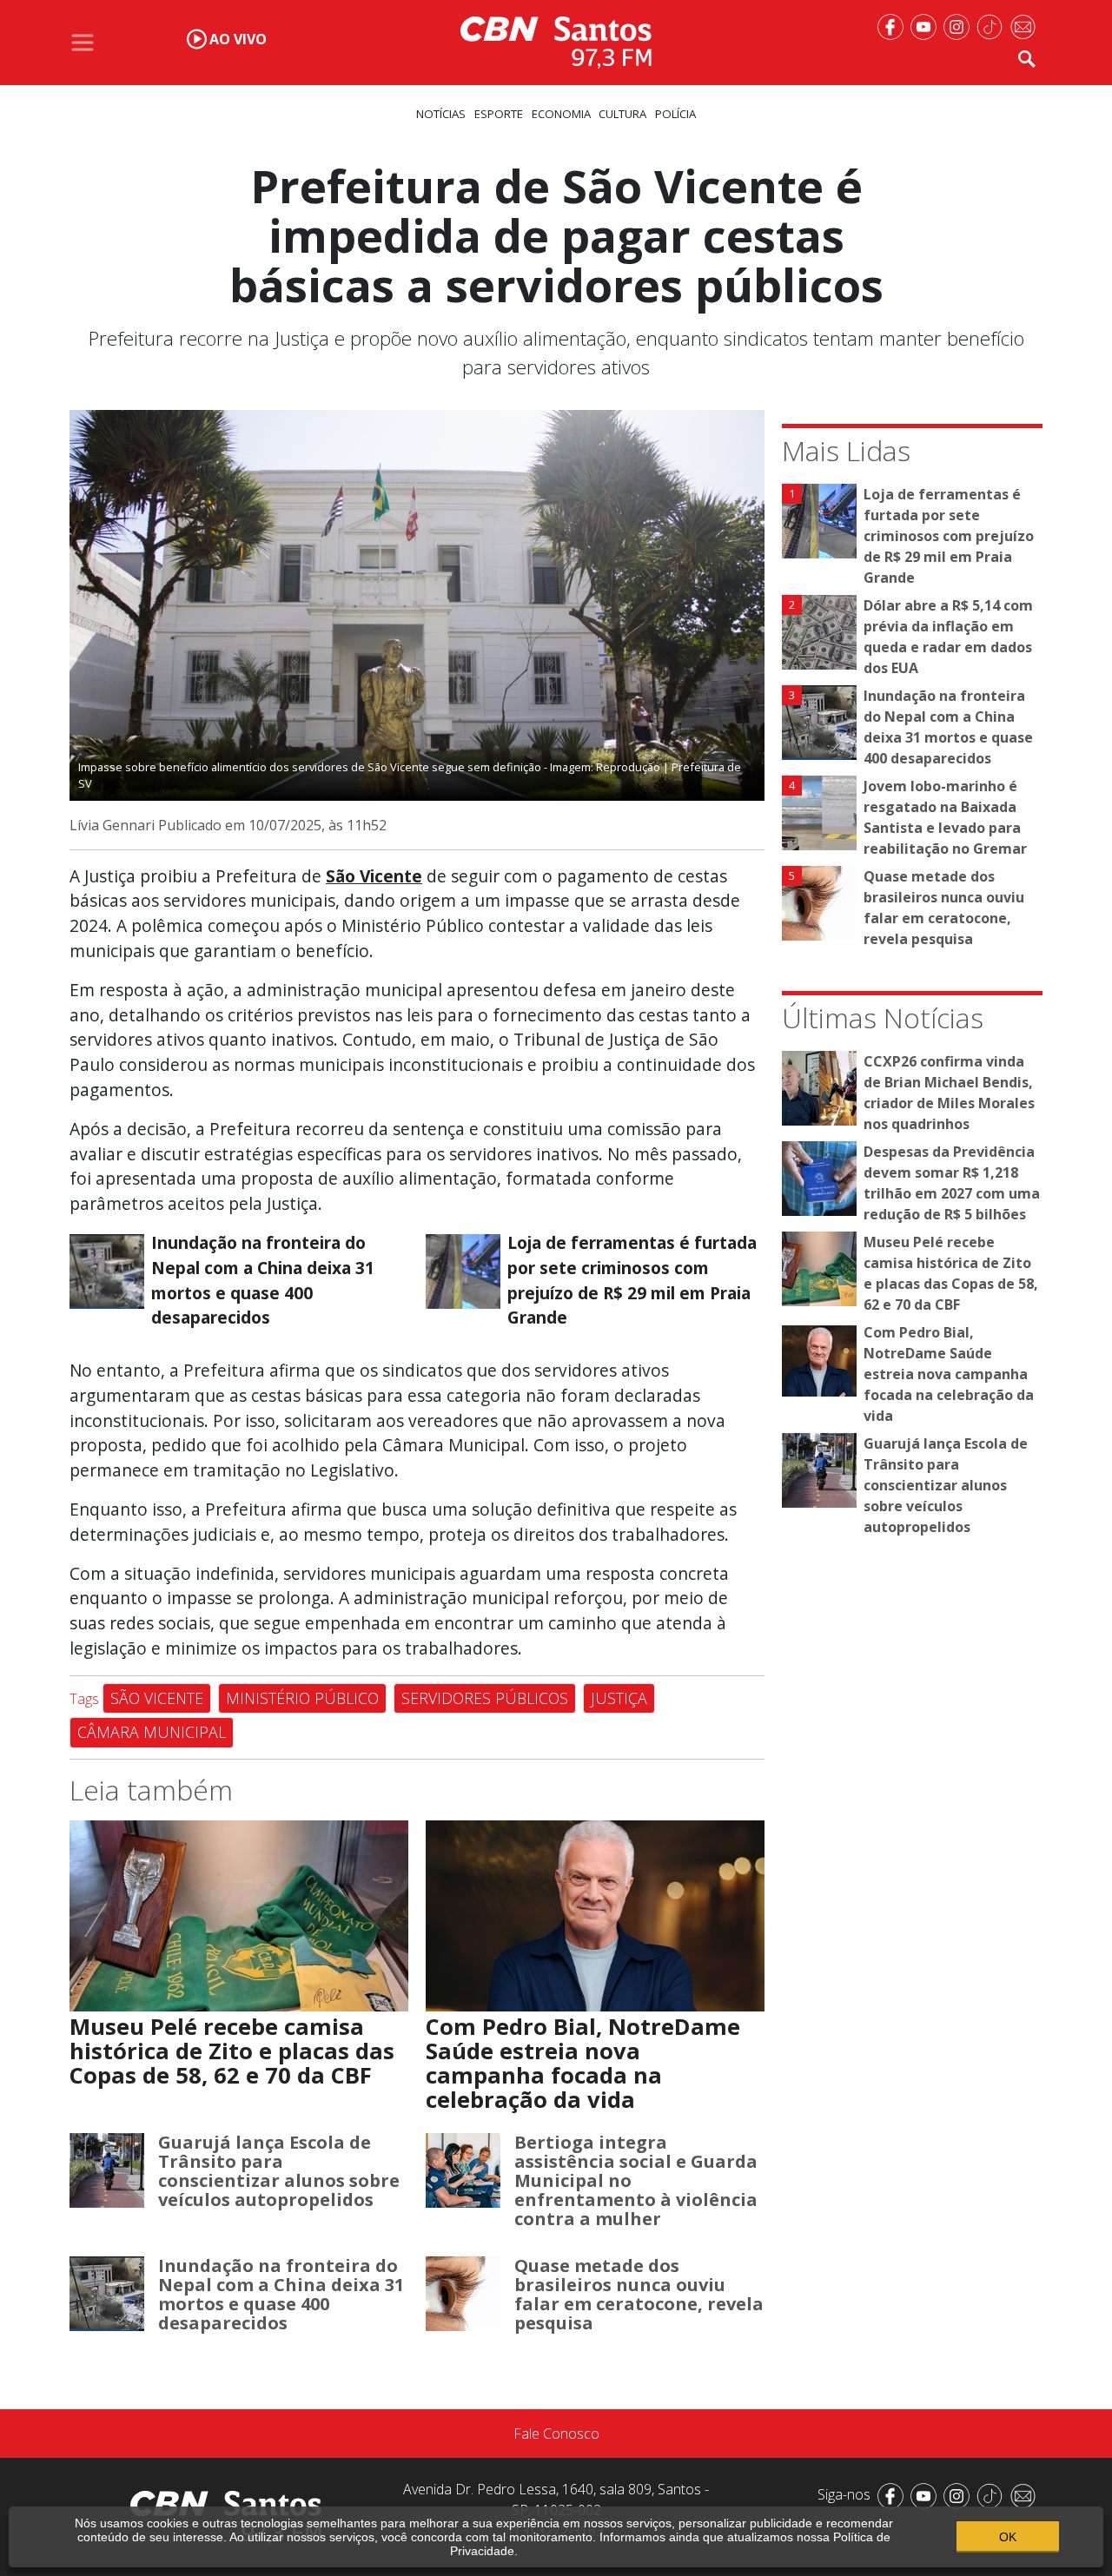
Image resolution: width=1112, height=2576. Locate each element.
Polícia (675, 114)
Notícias (441, 114)
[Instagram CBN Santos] (960, 25)
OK (1008, 2537)
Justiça (619, 1698)
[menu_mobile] (83, 43)
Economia (561, 114)
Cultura (622, 114)
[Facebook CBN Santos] (894, 25)
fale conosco (556, 2434)
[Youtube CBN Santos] (927, 25)
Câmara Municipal (152, 1732)
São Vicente (374, 876)
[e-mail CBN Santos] (1026, 25)
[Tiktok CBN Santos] (993, 25)
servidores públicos (485, 1698)
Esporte (499, 114)
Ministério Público (302, 1698)
